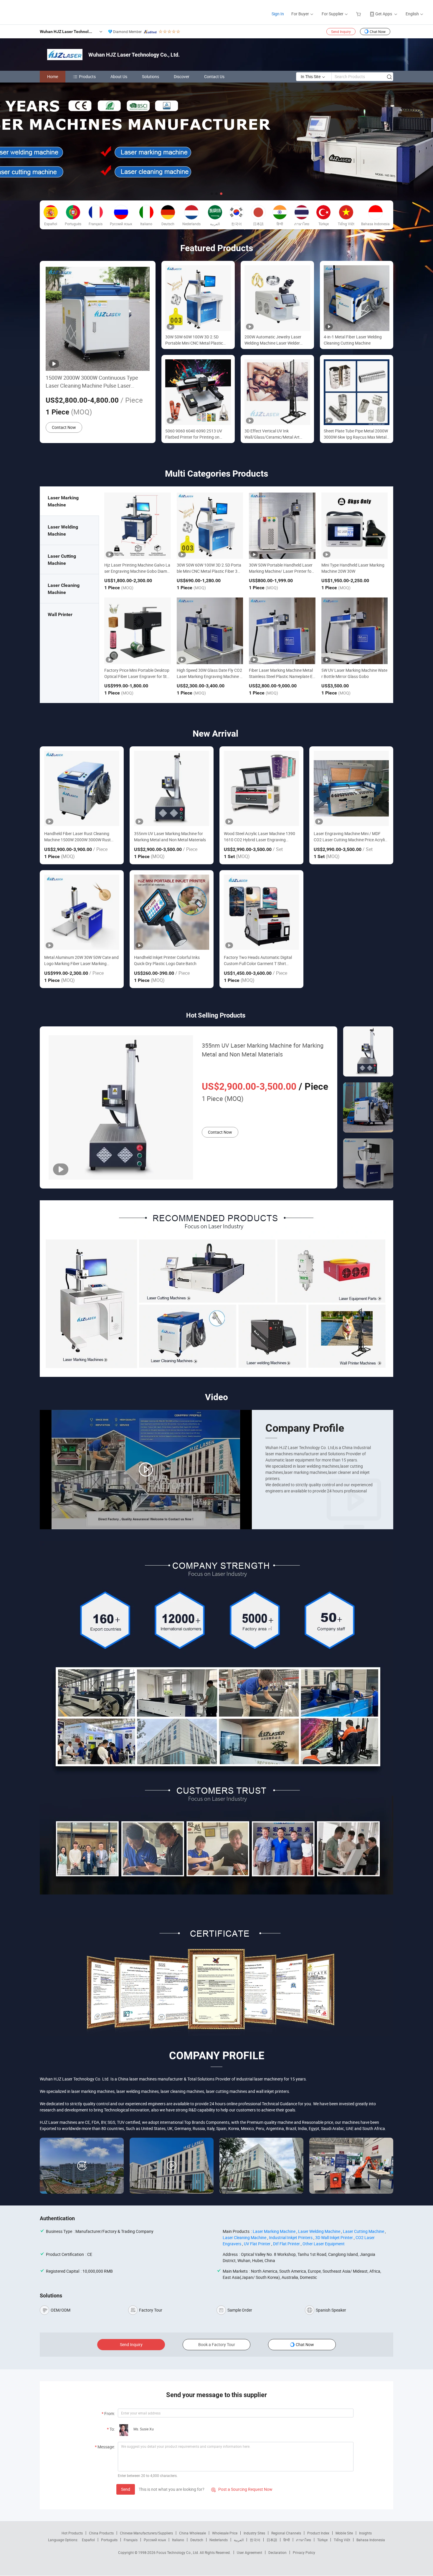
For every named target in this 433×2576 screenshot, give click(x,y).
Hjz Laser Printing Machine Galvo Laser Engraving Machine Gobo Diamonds (137, 571)
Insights (365, 2533)
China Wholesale (192, 2533)
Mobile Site (344, 2533)
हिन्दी (287, 2540)
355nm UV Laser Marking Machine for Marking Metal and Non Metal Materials (170, 837)
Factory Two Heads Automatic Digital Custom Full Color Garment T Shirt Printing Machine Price (258, 961)
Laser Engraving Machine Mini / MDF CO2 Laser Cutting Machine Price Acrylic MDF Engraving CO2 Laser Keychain (350, 837)
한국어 (255, 2540)
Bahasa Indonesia (371, 2540)
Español (88, 2540)
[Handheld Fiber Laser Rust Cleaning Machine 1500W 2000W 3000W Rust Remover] (82, 788)
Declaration (277, 2552)
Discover (182, 76)
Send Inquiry (341, 32)
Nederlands (219, 2540)
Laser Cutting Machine (363, 2231)
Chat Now (378, 32)
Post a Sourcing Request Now (242, 2489)
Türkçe (322, 2540)
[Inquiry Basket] (359, 14)
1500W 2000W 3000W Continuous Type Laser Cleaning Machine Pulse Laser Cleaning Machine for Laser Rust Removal (95, 382)
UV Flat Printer (257, 2244)
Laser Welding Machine (319, 2231)
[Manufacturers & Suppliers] (44, 12)
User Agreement (249, 2552)
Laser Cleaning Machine (244, 2237)
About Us (119, 76)
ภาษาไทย (304, 2540)
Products (87, 76)
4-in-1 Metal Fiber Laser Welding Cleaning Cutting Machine (353, 340)
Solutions (151, 76)
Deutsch (197, 2540)
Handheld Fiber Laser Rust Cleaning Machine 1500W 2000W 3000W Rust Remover (77, 837)
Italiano (178, 2540)
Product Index (318, 2533)
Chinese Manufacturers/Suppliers (146, 2533)
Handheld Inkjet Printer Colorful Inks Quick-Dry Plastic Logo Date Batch (167, 960)
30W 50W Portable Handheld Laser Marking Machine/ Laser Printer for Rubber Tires (281, 571)
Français (131, 2540)
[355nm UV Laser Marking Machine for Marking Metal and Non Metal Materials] (172, 788)
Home (53, 76)
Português (109, 2540)
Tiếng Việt (342, 2540)
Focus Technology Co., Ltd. (178, 2552)
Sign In (278, 14)
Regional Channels (286, 2533)
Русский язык (155, 2540)
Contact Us (214, 76)
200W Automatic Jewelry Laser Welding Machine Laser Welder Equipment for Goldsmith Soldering (276, 340)
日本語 (272, 2540)
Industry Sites (254, 2533)
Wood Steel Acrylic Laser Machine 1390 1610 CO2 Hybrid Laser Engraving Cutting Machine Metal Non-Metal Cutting (260, 837)
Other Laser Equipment (324, 2244)
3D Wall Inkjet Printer (334, 2237)
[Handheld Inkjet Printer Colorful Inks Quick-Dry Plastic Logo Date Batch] (172, 912)
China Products (101, 2533)
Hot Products (72, 2533)
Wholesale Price (225, 2533)
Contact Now (64, 427)
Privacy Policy (304, 2552)
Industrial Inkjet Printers (291, 2237)
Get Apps (384, 14)
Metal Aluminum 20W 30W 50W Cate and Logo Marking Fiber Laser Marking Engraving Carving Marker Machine (81, 961)
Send (126, 2489)
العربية (239, 2540)
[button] (212, 194)
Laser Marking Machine (274, 2231)
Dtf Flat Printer (286, 2244)
